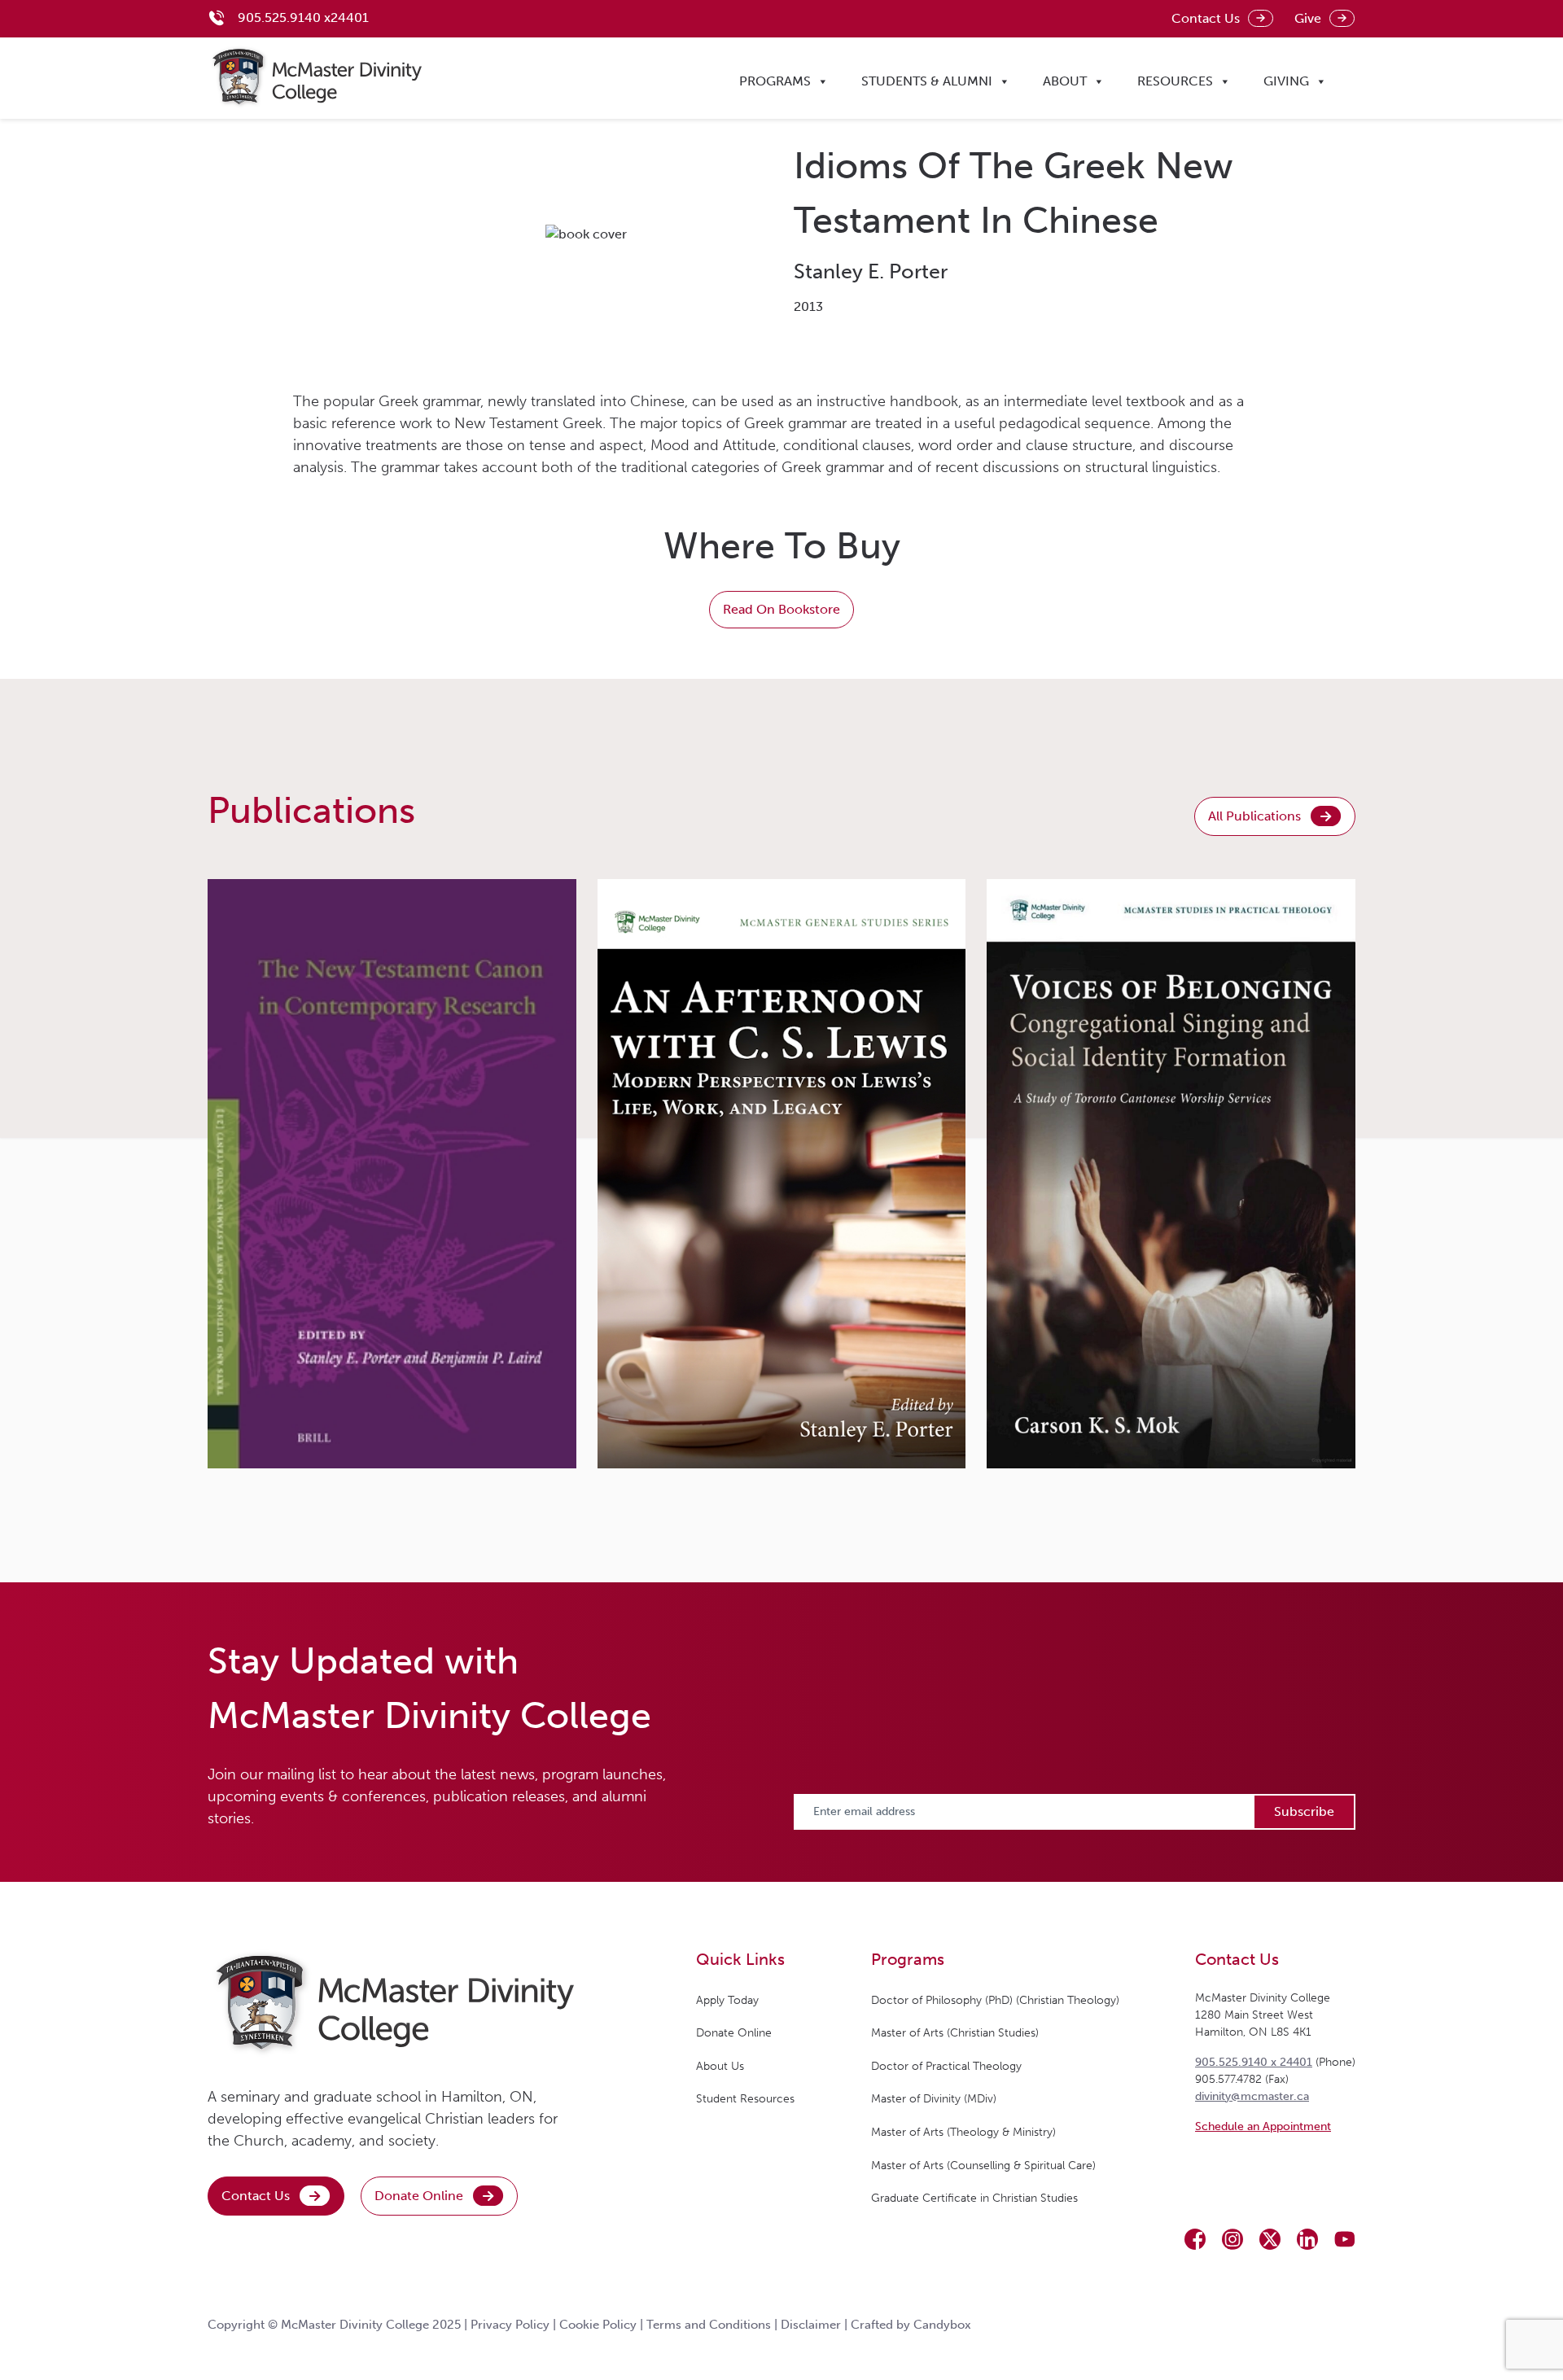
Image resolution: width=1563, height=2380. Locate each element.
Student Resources (745, 2099)
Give (1308, 18)
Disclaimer (811, 2325)
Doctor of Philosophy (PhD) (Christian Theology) (995, 2000)
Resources (1175, 81)
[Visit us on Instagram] (1232, 2239)
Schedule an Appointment (1263, 2126)
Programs (775, 81)
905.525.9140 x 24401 (1254, 2062)
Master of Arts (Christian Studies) (955, 2033)
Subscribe (1304, 1811)
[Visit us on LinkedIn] (1307, 2239)
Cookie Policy (598, 2325)
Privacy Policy (510, 2325)
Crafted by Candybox (911, 2325)
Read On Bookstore (781, 609)
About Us (720, 2066)
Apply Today (727, 2000)
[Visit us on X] (1270, 2239)
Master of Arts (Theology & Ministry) (963, 2132)
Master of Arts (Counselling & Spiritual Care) (983, 2166)
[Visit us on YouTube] (1345, 2239)
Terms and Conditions (709, 2325)
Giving (1286, 81)
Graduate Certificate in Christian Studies (974, 2198)
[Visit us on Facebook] (1195, 2239)
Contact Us (1206, 18)
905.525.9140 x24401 (303, 17)
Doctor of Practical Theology (946, 2066)
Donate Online (419, 2196)
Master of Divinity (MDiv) (934, 2099)
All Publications (1254, 816)
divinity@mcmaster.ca (1252, 2096)
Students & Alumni (927, 81)
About (1065, 81)
